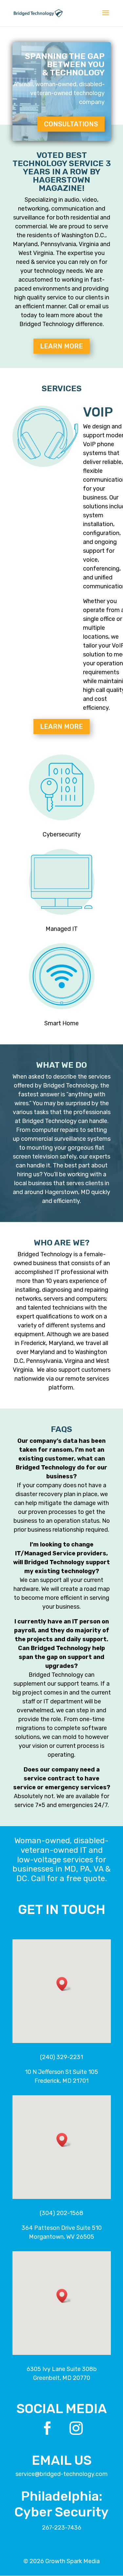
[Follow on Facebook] (47, 2428)
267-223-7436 (62, 2528)
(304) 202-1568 (61, 2213)
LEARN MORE (61, 346)
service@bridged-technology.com (61, 2474)
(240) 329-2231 (61, 2057)
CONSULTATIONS (71, 124)
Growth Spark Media (72, 2561)
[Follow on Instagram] (76, 2428)
